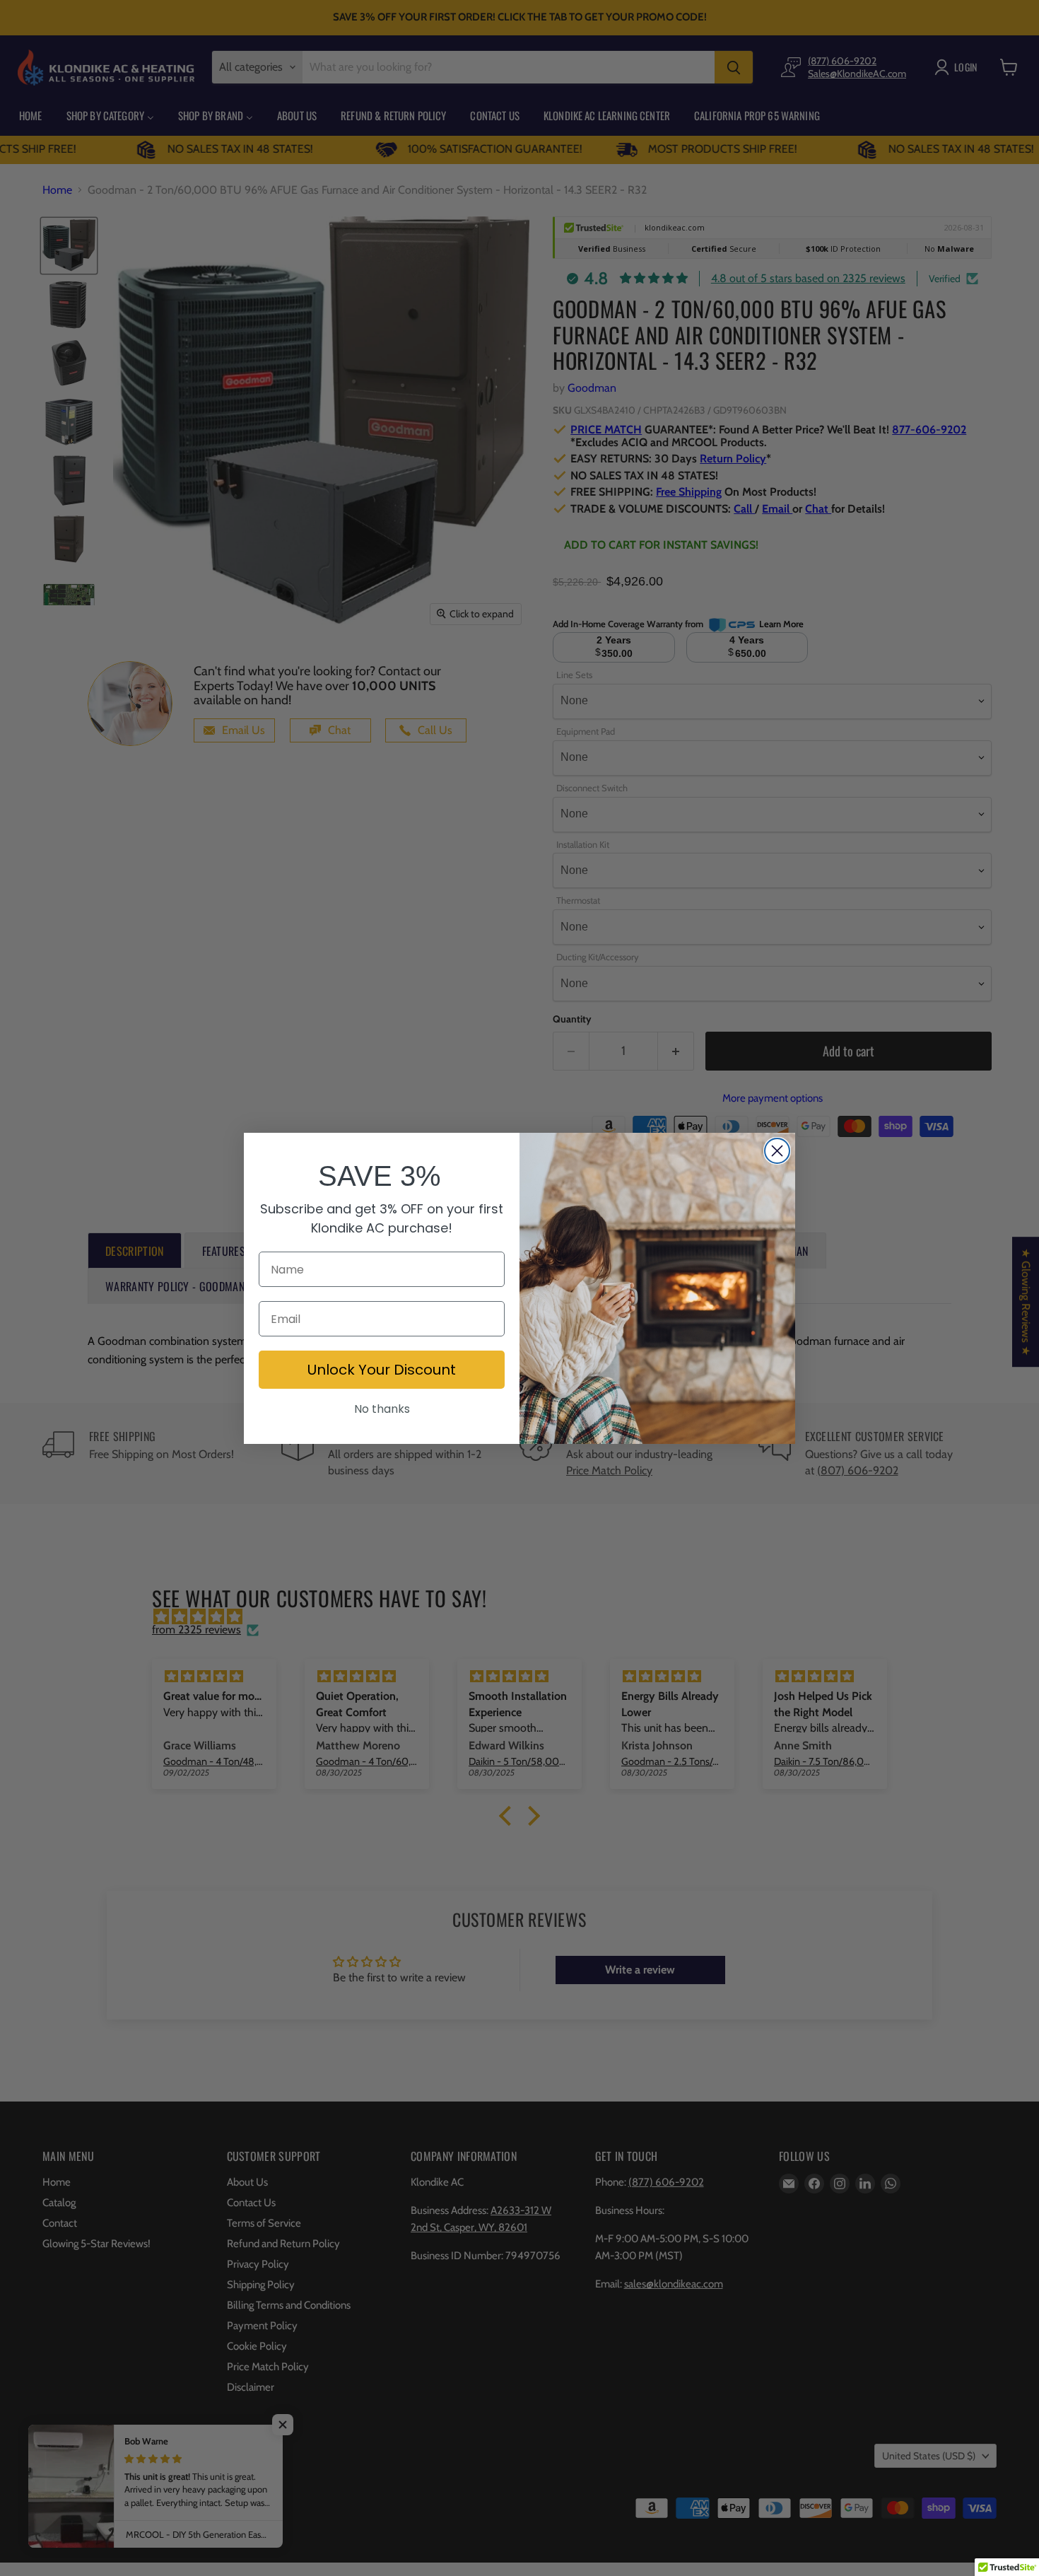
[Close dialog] (777, 1151)
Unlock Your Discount (382, 1370)
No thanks (382, 1409)
